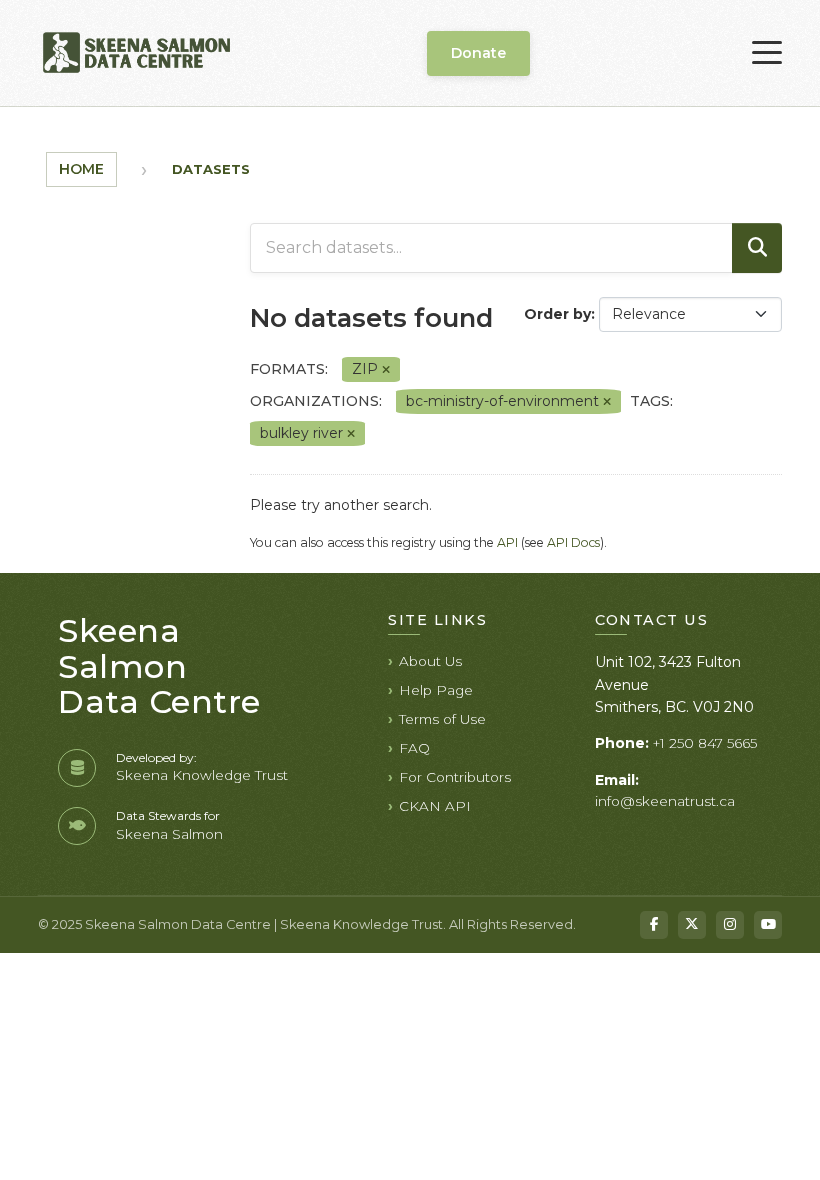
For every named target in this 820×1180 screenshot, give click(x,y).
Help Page (436, 690)
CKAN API (435, 806)
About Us (430, 661)
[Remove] (386, 370)
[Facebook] (654, 925)
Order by (557, 314)
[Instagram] (730, 925)
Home (81, 169)
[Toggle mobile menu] (767, 53)
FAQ (414, 748)
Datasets (211, 169)
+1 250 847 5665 (705, 743)
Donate (478, 53)
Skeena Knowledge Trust (202, 775)
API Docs (573, 542)
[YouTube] (768, 925)
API (507, 542)
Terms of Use (442, 719)
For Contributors (455, 777)
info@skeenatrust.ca (665, 801)
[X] (692, 925)
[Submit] (757, 248)
